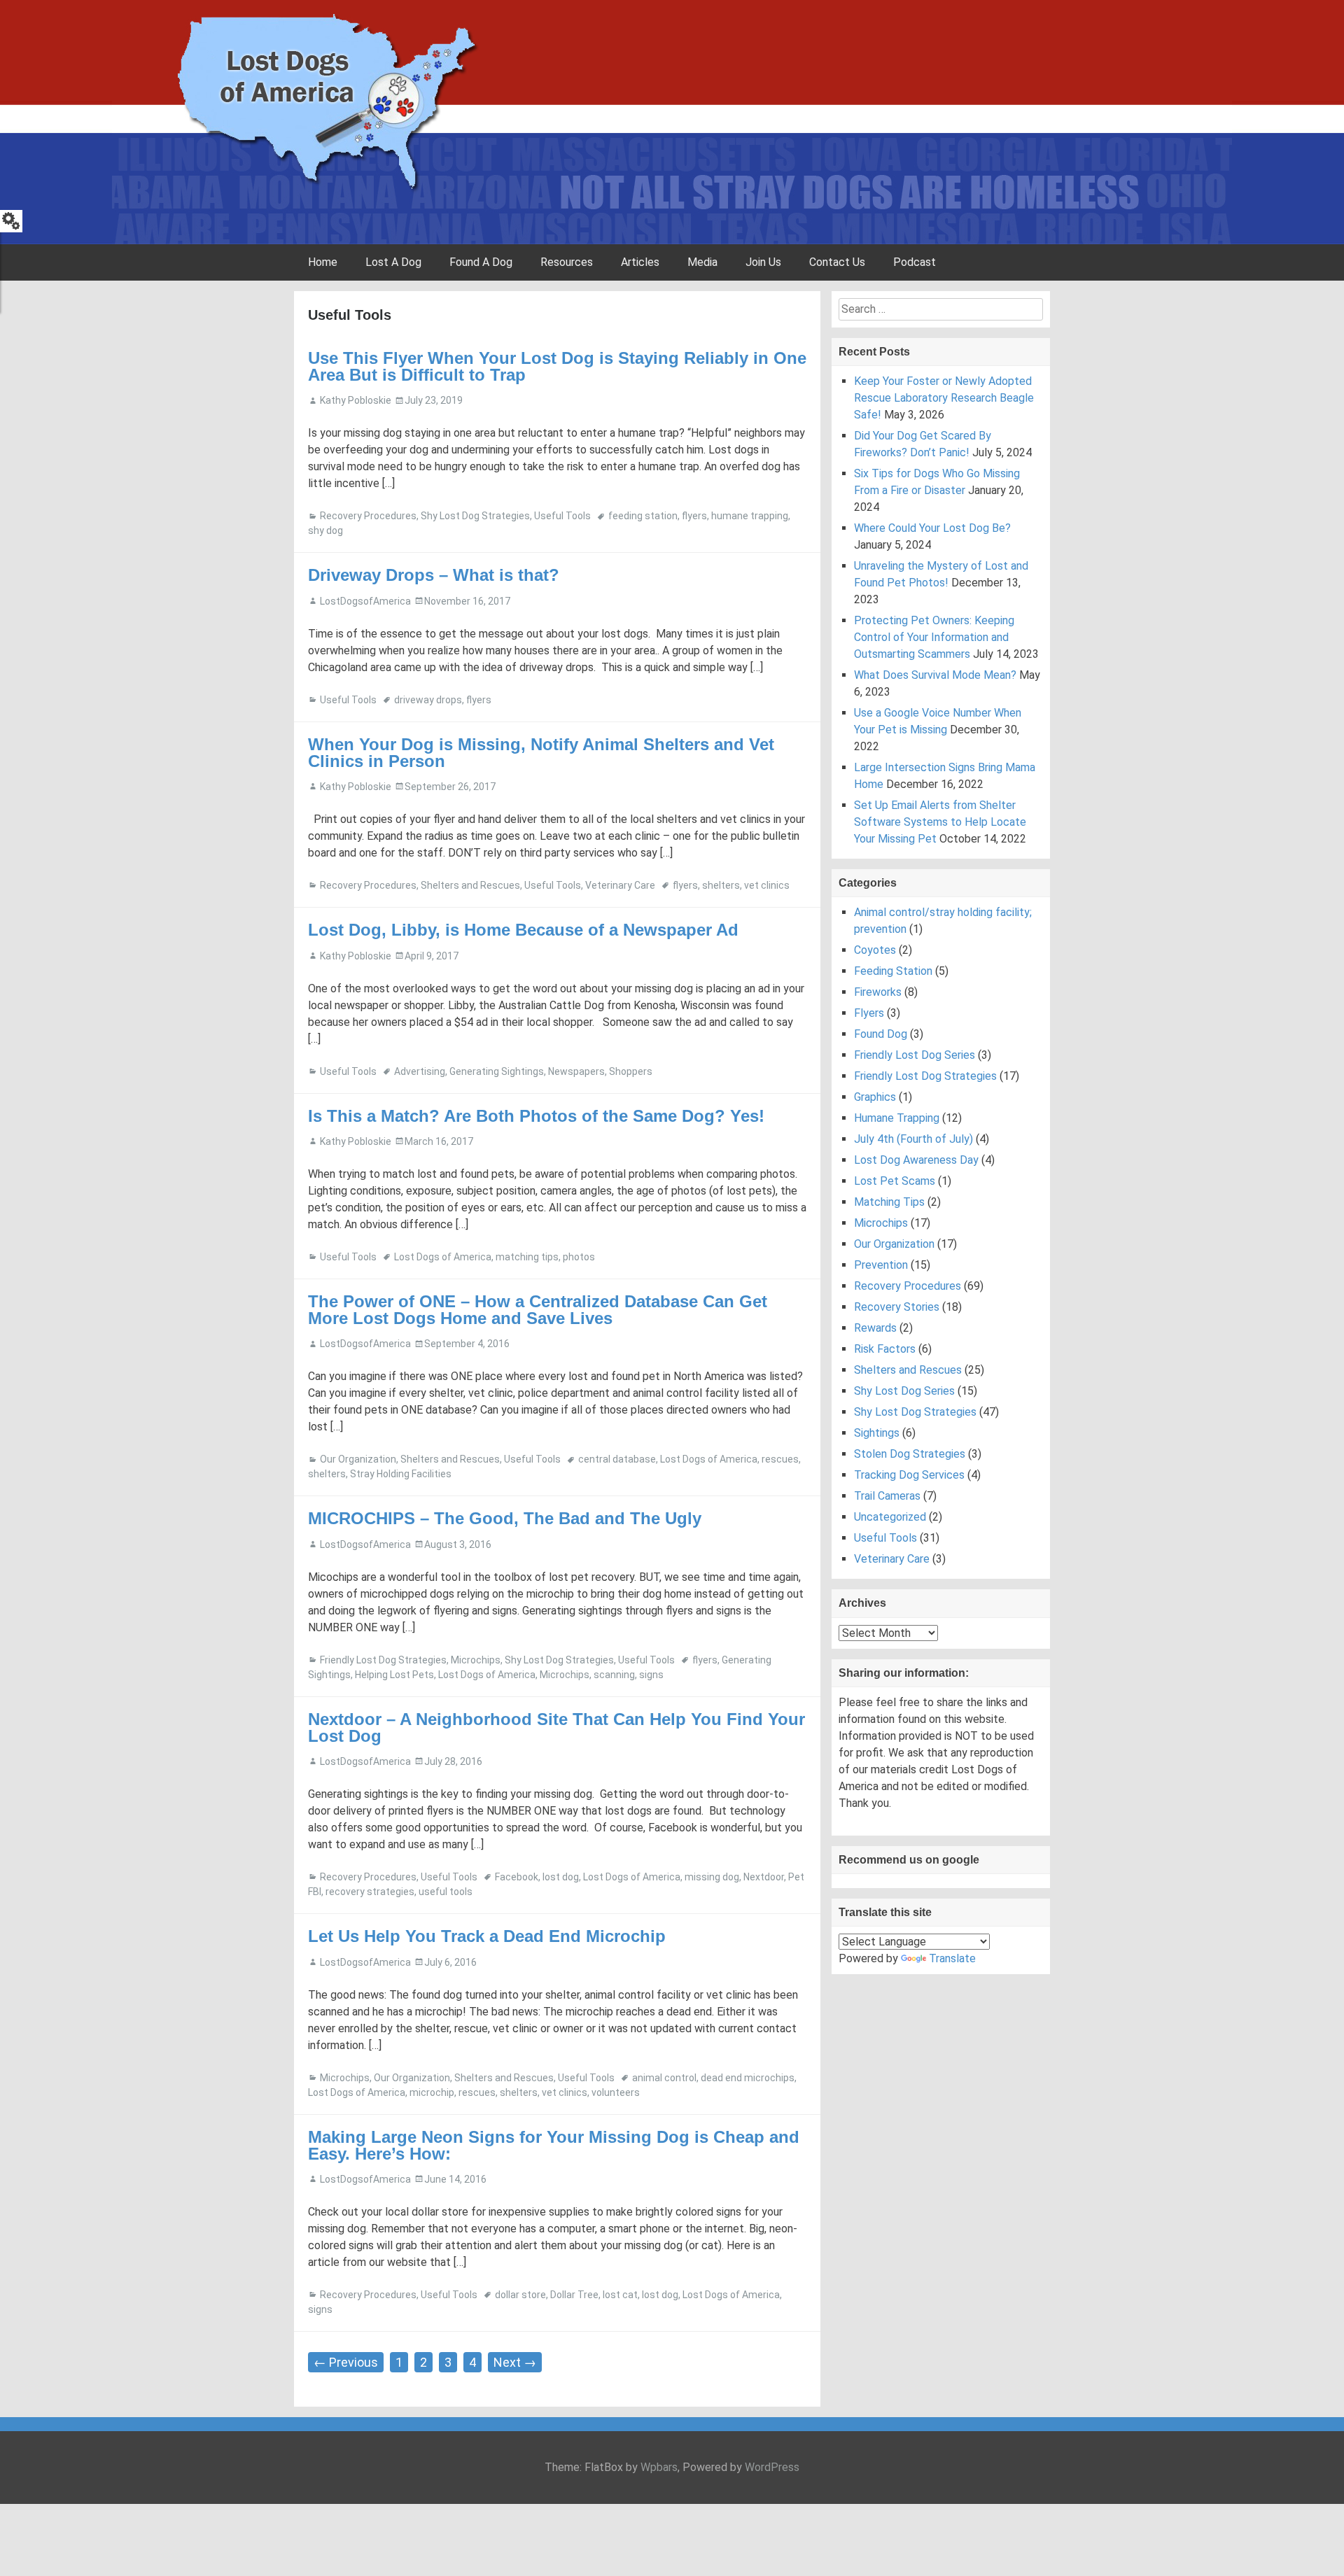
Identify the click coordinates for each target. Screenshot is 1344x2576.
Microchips (476, 1660)
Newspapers (576, 1071)
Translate (952, 1958)
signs (651, 1675)
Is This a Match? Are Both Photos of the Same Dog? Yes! (536, 1116)
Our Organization (358, 1459)
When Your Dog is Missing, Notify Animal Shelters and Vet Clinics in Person (541, 753)
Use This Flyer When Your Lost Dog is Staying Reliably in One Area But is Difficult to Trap (557, 366)
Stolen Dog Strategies (910, 1454)
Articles (640, 262)
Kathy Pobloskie (356, 400)
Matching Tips (889, 1202)
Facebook (517, 1877)
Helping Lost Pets (394, 1675)
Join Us (763, 262)
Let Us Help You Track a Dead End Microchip (487, 1936)
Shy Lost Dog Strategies (475, 516)
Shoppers (631, 1071)
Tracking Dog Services (909, 1475)
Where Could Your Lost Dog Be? (932, 528)
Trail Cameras (887, 1496)
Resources (567, 262)
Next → (515, 2362)
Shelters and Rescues (470, 885)
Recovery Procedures (368, 516)
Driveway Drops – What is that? (434, 575)
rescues (780, 1459)
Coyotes (875, 950)
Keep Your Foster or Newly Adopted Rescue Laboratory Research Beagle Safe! (944, 398)
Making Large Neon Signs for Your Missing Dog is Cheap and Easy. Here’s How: (554, 2145)
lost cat (620, 2295)
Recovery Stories (897, 1307)
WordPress (772, 2467)
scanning (614, 1675)
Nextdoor (764, 1877)
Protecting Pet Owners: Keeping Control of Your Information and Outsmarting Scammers (934, 637)
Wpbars (659, 2467)
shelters (721, 885)
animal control (664, 2078)
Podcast (915, 262)
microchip (432, 2092)
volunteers (616, 2092)
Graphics (875, 1097)
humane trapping (750, 516)
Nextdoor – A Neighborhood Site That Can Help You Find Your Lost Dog (556, 1727)
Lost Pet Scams (895, 1181)
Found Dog (881, 1034)
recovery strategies (370, 1892)
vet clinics (767, 885)
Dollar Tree (574, 2295)
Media (702, 262)
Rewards (875, 1328)
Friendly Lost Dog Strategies (383, 1660)
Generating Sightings (497, 1071)
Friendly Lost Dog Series (915, 1055)
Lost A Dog (393, 262)
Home (323, 262)
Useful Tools (562, 516)
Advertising (420, 1071)
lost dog (561, 1877)
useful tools (446, 1892)
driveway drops (428, 700)
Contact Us (837, 262)
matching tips (527, 1257)
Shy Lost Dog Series (904, 1391)
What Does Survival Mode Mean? (935, 675)
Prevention (881, 1265)
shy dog (325, 530)
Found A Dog (481, 262)
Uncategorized (890, 1517)
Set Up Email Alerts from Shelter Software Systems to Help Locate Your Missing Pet (940, 822)
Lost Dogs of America (443, 1257)
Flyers (869, 1013)
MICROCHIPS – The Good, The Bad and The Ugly (505, 1518)
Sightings (877, 1433)
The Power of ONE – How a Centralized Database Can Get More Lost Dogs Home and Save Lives (538, 1310)
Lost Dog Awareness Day (916, 1160)
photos (579, 1257)
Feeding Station (893, 971)
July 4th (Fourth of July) (913, 1139)
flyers (694, 516)
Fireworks (878, 992)
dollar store (520, 2295)
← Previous (346, 2362)
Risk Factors (885, 1349)
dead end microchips (748, 2078)
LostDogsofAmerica (365, 601)
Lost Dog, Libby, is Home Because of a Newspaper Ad (523, 930)
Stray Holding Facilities (401, 1474)
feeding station (643, 516)
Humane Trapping (897, 1118)
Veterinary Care (620, 885)
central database (617, 1459)
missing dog (712, 1877)
